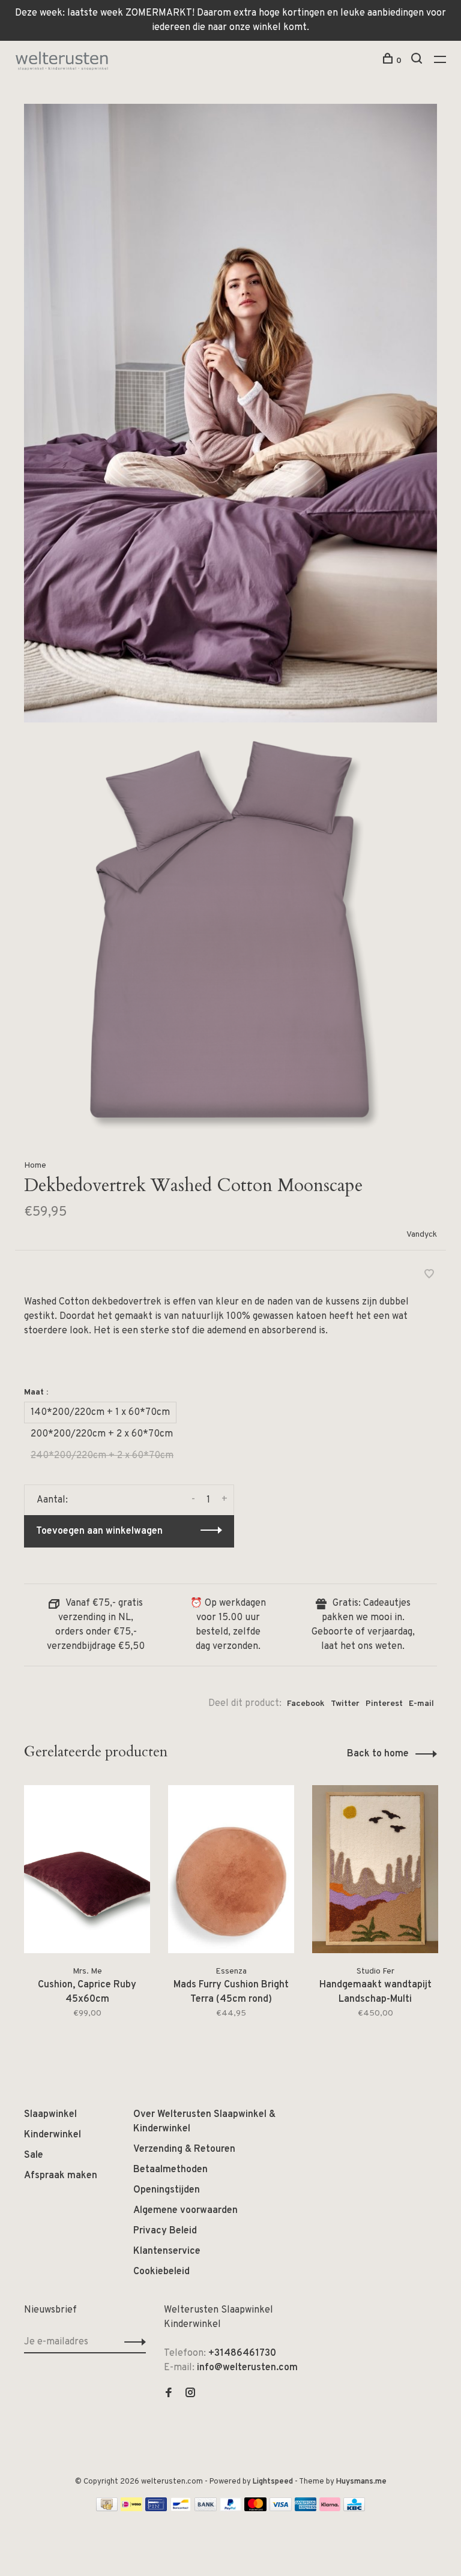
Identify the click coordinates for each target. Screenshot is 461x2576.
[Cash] (107, 2509)
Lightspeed (273, 2482)
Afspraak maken (61, 2176)
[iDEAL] (131, 2509)
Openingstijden (167, 2190)
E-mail (421, 1704)
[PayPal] (231, 2509)
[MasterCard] (255, 2509)
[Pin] (156, 2509)
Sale (34, 2155)
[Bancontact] (181, 2509)
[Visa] (281, 2509)
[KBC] (354, 2509)
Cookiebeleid (161, 2272)
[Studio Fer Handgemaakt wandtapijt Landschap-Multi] (375, 1869)
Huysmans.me (361, 2482)
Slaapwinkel (50, 2115)
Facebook (306, 1704)
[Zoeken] (418, 61)
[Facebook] (169, 2394)
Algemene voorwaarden (185, 2211)
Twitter (345, 1704)
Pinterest (384, 1704)
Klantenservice (167, 2251)
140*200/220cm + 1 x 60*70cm (100, 1413)
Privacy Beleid (165, 2231)
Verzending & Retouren (184, 2149)
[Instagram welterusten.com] (190, 2394)
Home (35, 1166)
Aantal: (52, 1500)
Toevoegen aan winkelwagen (99, 1531)
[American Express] (306, 2509)
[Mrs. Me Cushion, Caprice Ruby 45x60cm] (87, 1869)
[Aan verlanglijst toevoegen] (429, 1276)
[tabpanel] (87, 1910)
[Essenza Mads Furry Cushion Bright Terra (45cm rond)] (231, 1869)
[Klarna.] (330, 2509)
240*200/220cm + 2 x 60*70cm (102, 1456)
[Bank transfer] (206, 2509)
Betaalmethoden (170, 2170)
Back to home (378, 1754)
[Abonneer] (132, 2342)
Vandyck (422, 1235)
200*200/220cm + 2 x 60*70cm (102, 1434)
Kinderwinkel (53, 2135)
